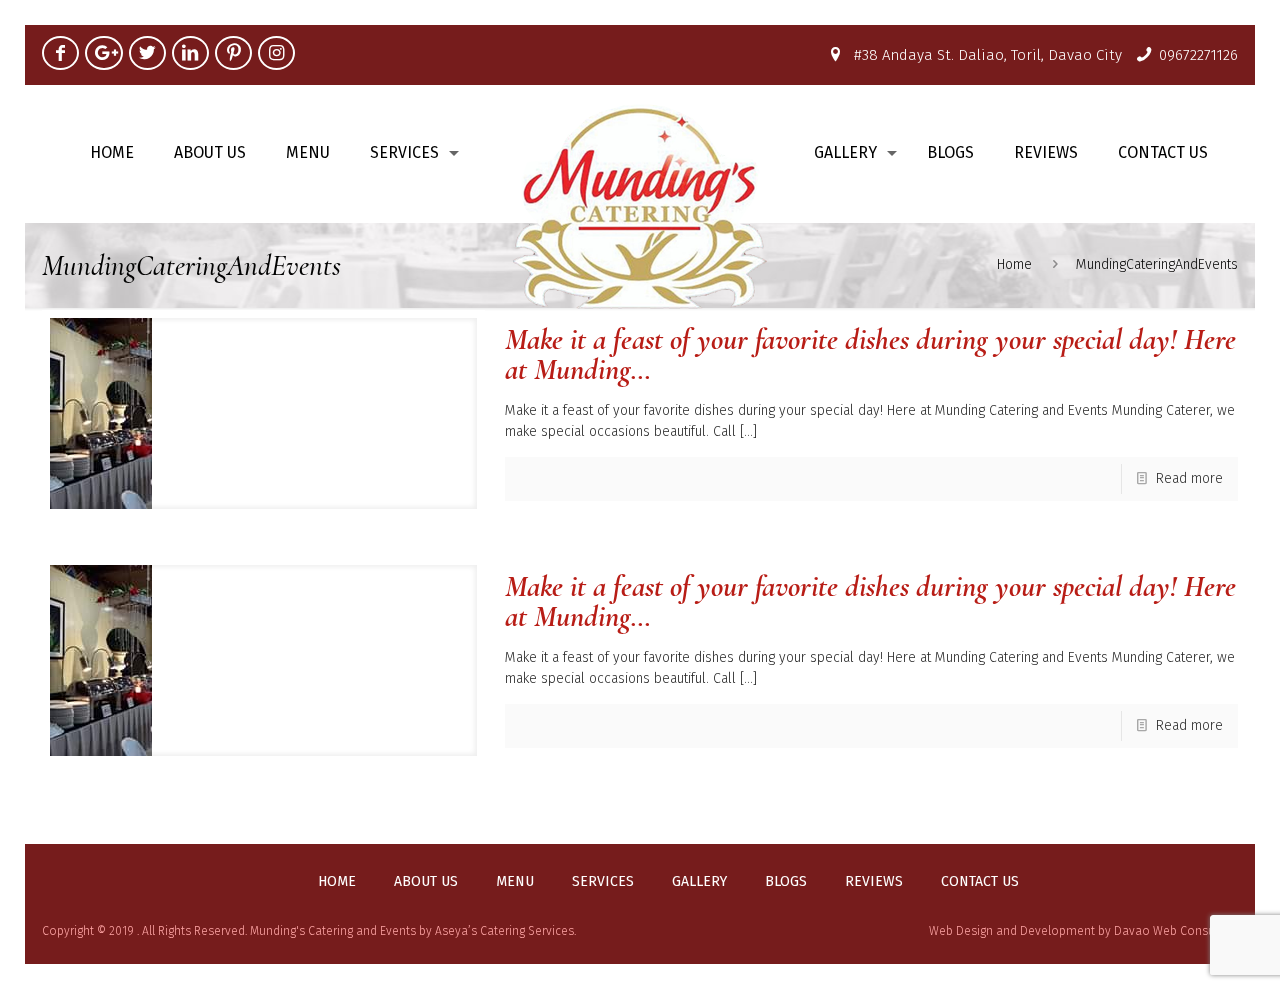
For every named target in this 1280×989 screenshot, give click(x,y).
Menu (515, 882)
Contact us (980, 882)
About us (426, 882)
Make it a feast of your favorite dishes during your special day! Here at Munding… (870, 354)
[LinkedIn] (190, 53)
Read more (1189, 478)
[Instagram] (276, 53)
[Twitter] (147, 53)
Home (1014, 264)
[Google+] (103, 53)
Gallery (699, 882)
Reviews (874, 882)
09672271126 (1198, 55)
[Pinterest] (233, 53)
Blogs (786, 882)
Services (603, 882)
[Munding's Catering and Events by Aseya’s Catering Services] (640, 206)
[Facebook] (60, 53)
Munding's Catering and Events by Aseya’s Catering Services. (413, 931)
